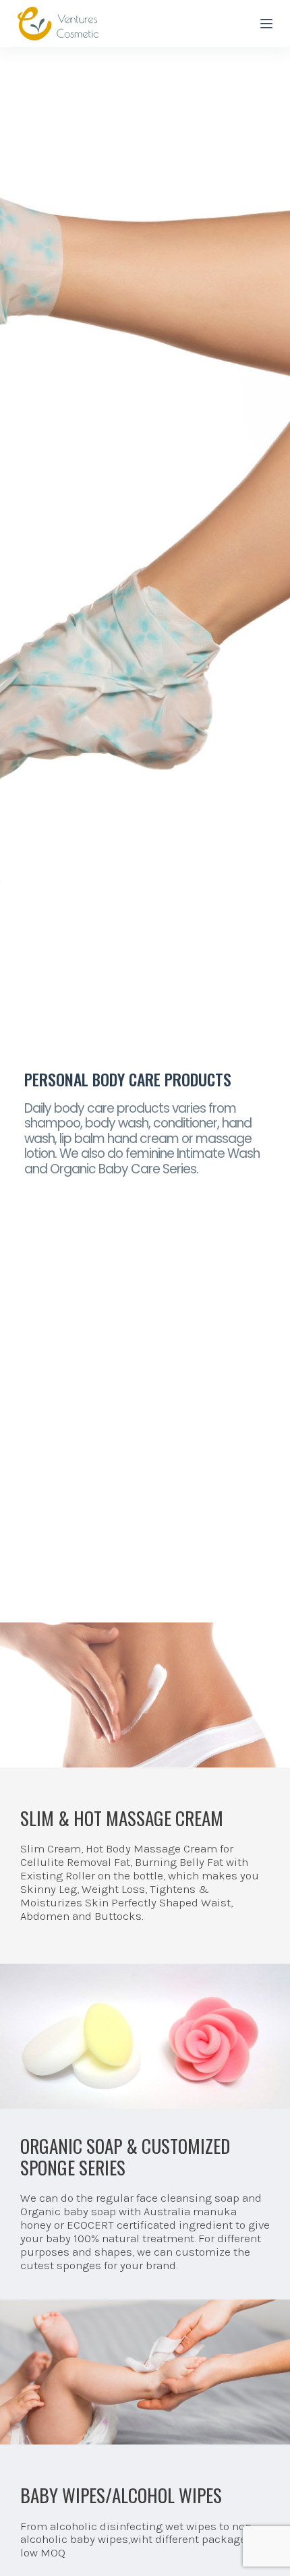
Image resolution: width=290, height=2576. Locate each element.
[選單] (266, 24)
